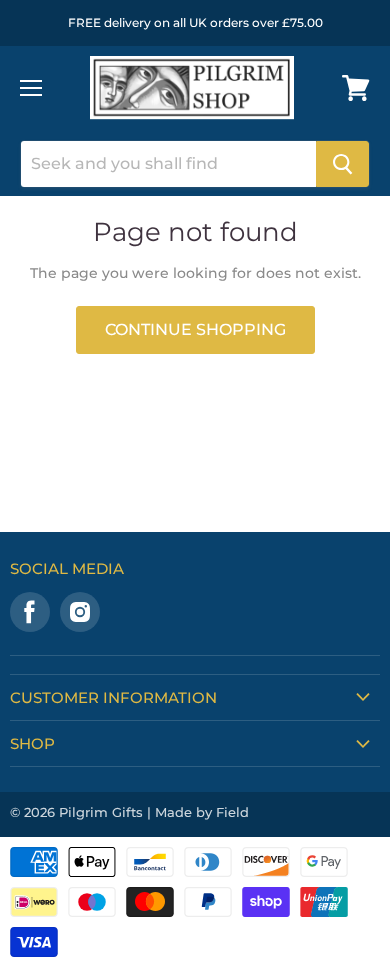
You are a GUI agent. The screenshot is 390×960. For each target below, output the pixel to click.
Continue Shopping (195, 329)
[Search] (342, 164)
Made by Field (202, 812)
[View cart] (356, 88)
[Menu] (31, 88)
